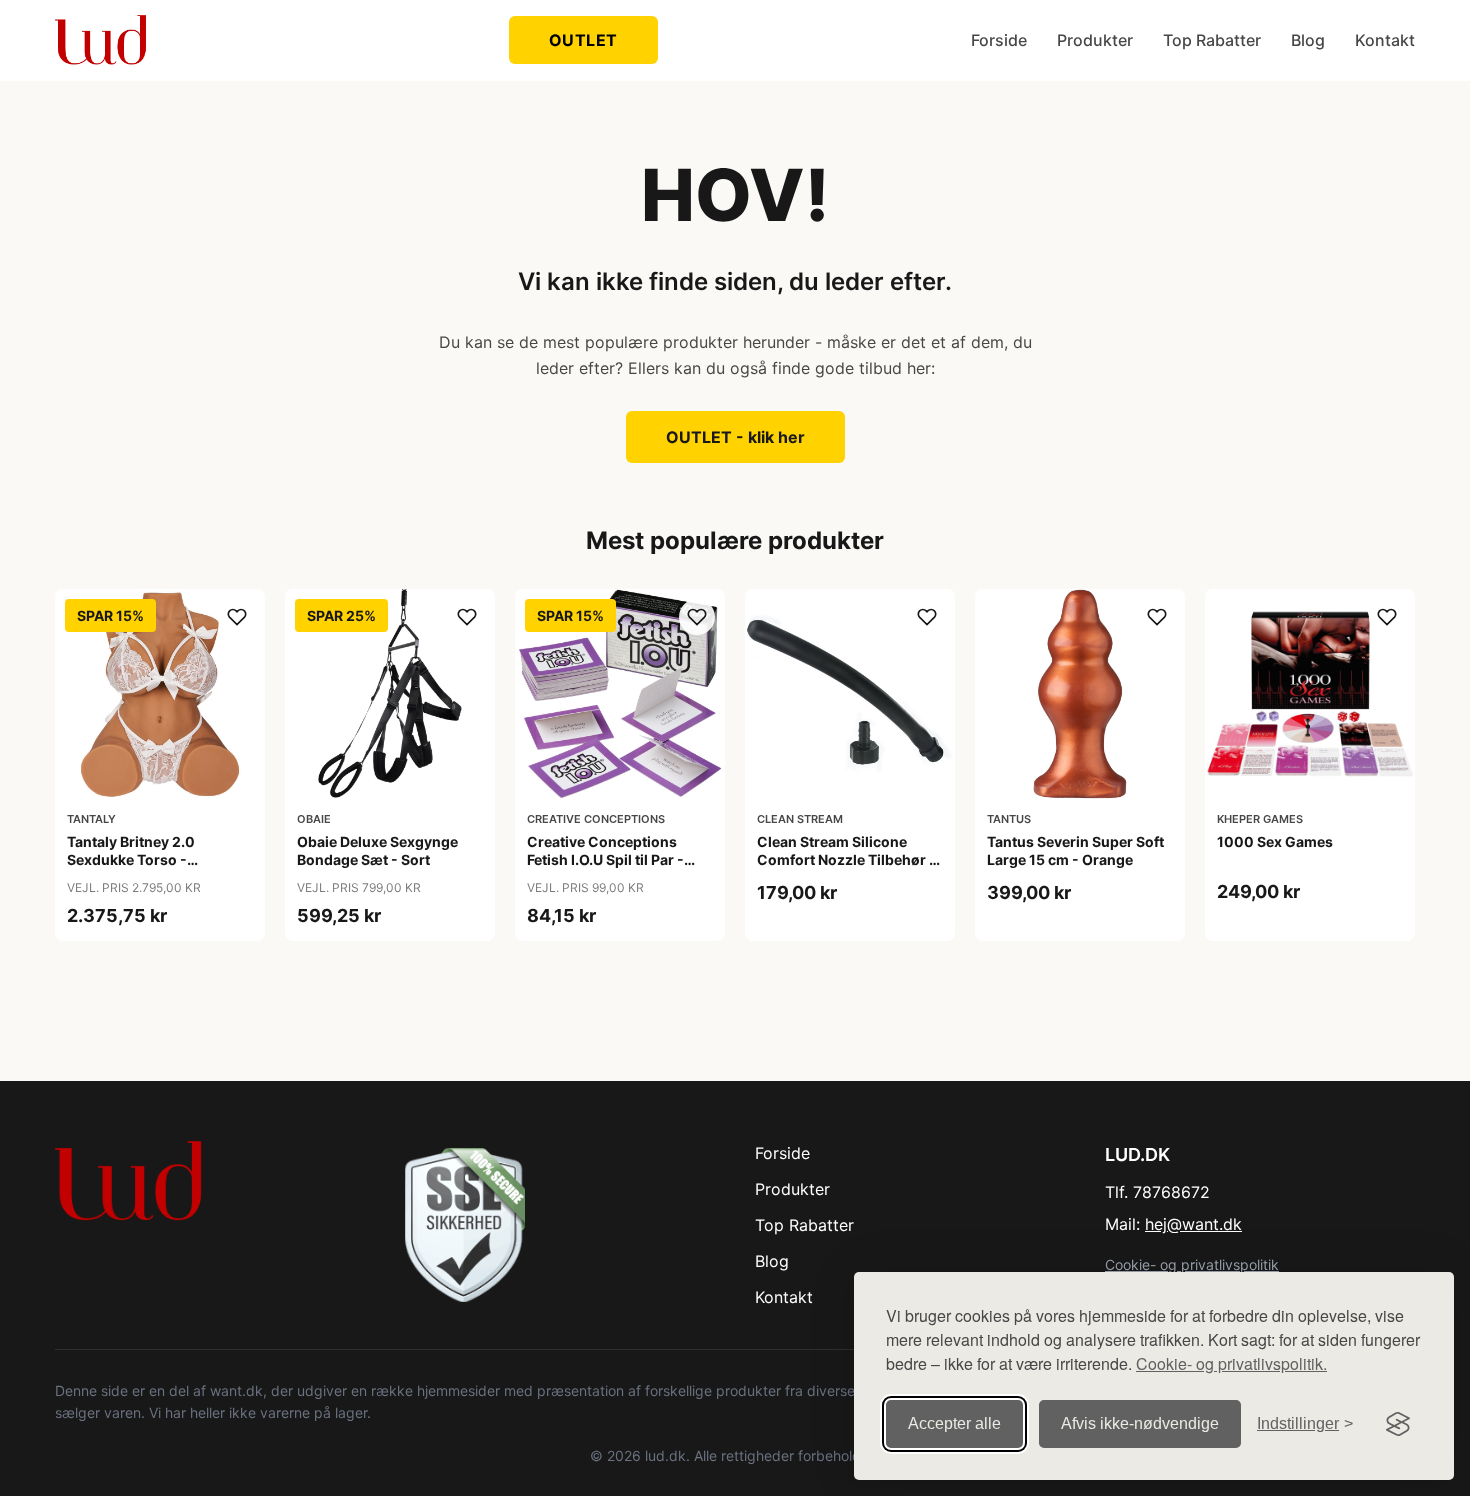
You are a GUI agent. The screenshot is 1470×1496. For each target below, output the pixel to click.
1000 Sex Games (1275, 841)
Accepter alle (954, 1423)
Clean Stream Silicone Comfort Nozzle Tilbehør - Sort (846, 859)
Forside (999, 40)
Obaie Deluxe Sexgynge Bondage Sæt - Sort (377, 850)
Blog (1308, 40)
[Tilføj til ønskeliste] (237, 617)
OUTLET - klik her (735, 437)
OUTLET (583, 40)
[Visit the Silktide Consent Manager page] (1398, 1424)
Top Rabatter (1212, 40)
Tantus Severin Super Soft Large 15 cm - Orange (1075, 850)
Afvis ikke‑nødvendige (1140, 1423)
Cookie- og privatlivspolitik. (1231, 1363)
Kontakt (1385, 40)
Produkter (1095, 40)
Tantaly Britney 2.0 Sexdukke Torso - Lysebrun (131, 859)
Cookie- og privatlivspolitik (1192, 1264)
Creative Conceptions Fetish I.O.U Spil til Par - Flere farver (605, 859)
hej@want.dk (1193, 1224)
